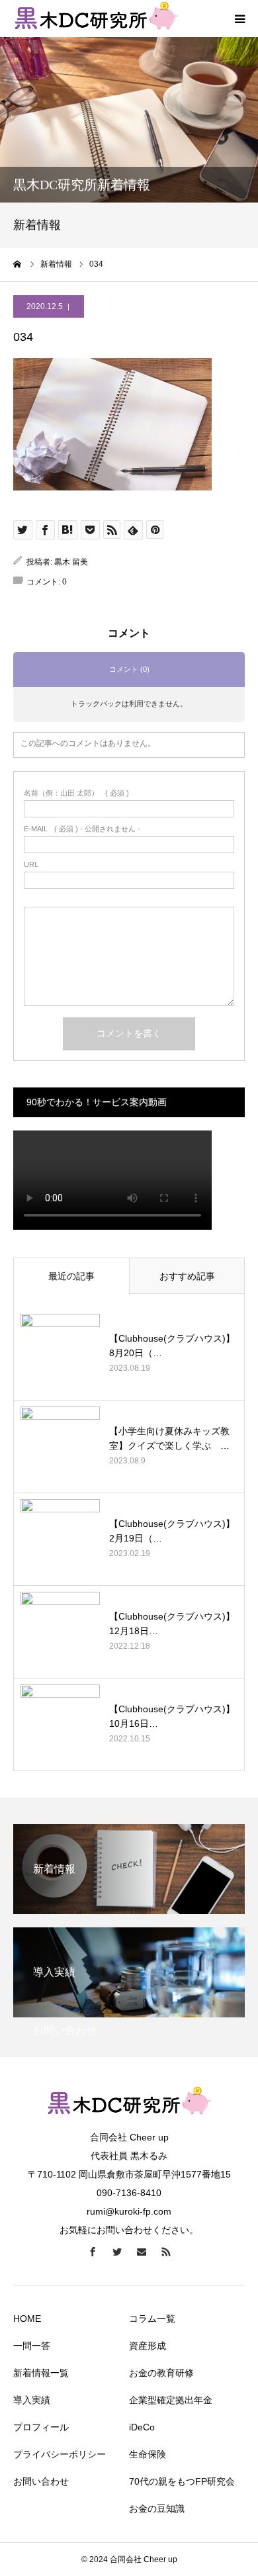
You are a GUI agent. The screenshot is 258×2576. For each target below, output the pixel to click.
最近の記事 (71, 1276)
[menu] (239, 19)
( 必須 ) (76, 793)
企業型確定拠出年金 (171, 2400)
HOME (27, 2319)
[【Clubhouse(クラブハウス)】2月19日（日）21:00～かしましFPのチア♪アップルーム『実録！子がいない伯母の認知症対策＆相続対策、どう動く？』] (60, 1539)
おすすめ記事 (187, 1276)
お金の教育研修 (161, 2373)
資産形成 (148, 2346)
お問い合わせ (41, 2481)
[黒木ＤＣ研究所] (129, 2120)
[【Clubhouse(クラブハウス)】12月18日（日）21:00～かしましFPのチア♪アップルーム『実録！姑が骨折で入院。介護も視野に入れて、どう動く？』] (60, 1632)
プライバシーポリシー (60, 2454)
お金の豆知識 (157, 2508)
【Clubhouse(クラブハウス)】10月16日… (172, 1716)
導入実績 (32, 2400)
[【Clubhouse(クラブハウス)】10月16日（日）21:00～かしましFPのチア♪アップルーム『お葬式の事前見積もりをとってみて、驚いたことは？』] (60, 1724)
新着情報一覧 (41, 2373)
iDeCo (142, 2427)
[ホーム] (18, 264)
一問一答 (32, 2346)
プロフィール (41, 2427)
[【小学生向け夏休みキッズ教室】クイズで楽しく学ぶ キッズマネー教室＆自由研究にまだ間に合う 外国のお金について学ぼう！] (60, 1446)
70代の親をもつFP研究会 (182, 2481)
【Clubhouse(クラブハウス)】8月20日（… (172, 1346)
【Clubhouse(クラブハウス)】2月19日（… (172, 1531)
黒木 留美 (71, 562)
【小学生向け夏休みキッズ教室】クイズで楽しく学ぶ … (169, 1438)
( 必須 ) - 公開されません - (82, 829)
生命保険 (148, 2454)
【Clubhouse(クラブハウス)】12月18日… (172, 1624)
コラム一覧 (152, 2319)
